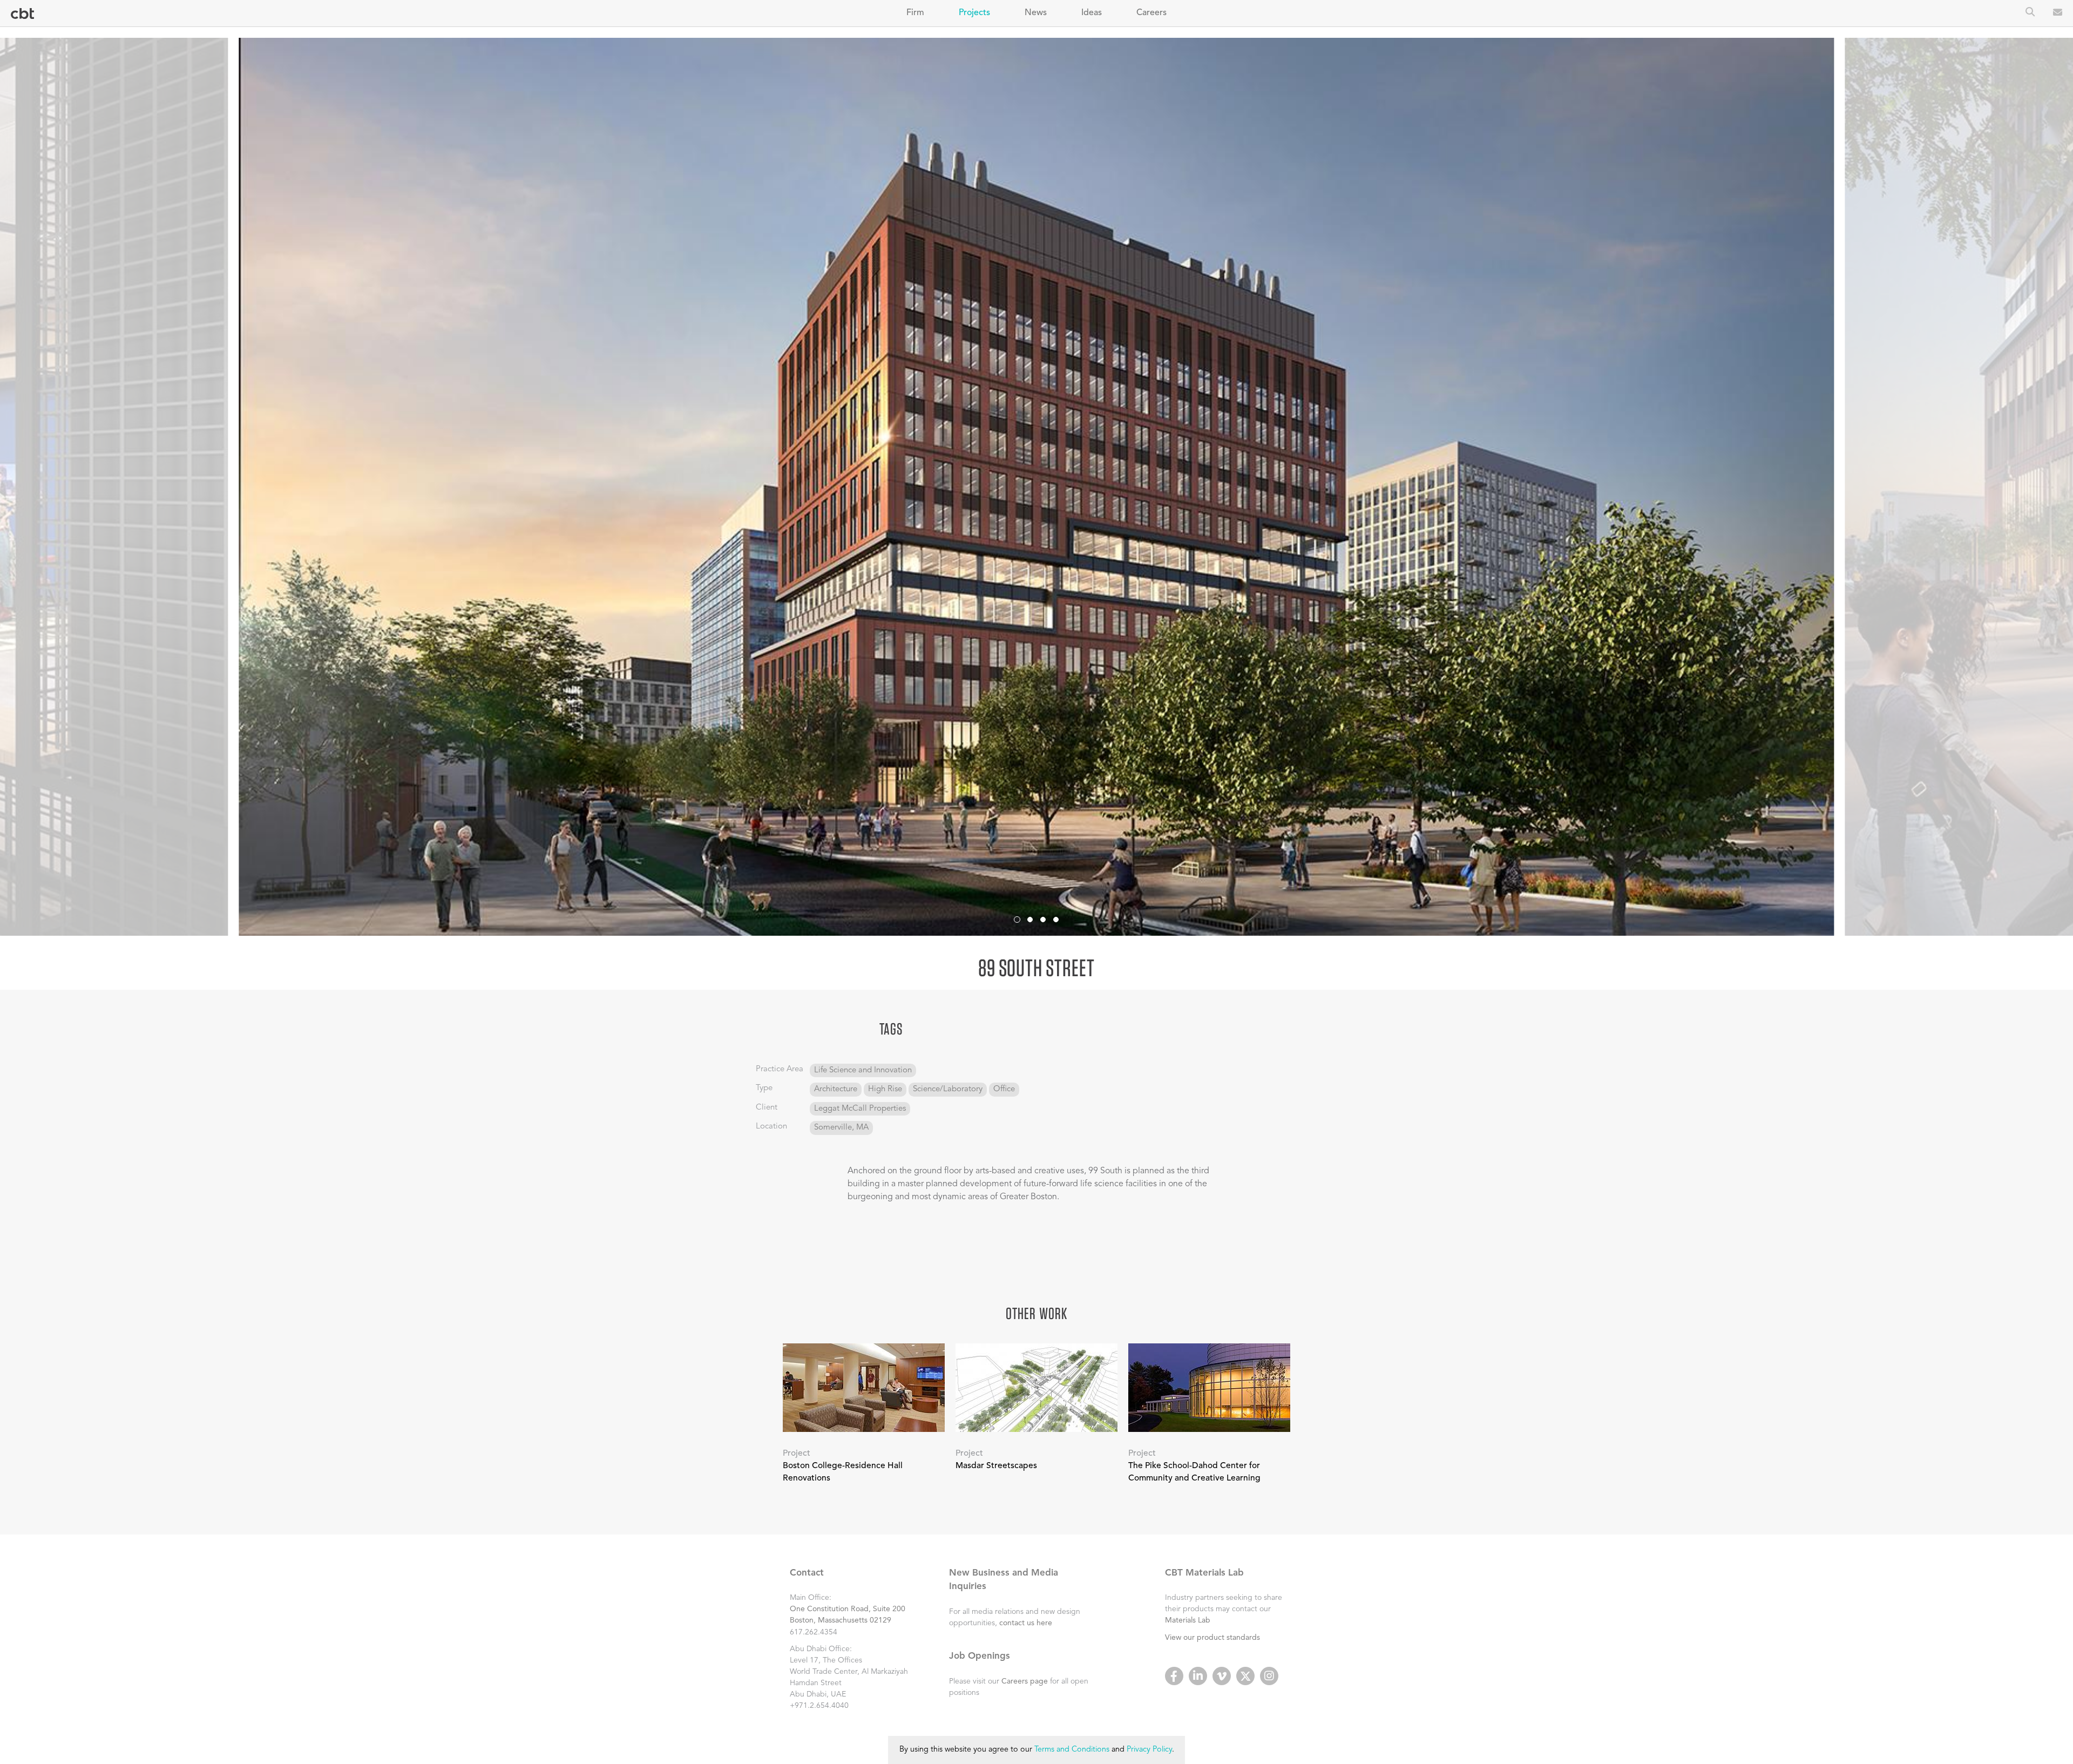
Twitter (1245, 1676)
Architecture (836, 1089)
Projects (974, 13)
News (1036, 13)
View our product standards (1212, 1638)
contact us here (1026, 1623)
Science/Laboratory (948, 1089)
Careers (1151, 13)
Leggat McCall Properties (860, 1109)
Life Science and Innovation (863, 1070)
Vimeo (1222, 1676)
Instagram (1269, 1676)
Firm (915, 13)
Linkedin (1198, 1676)
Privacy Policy (1149, 1750)
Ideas (1092, 13)
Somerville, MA (841, 1128)
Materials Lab (1188, 1620)
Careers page (1025, 1681)
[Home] (22, 14)
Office (1004, 1089)
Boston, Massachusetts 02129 (841, 1620)
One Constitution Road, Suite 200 (848, 1609)
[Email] (2058, 13)
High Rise (885, 1089)
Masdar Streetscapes (996, 1466)
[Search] (2030, 13)
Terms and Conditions (1072, 1750)
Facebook (1174, 1676)
